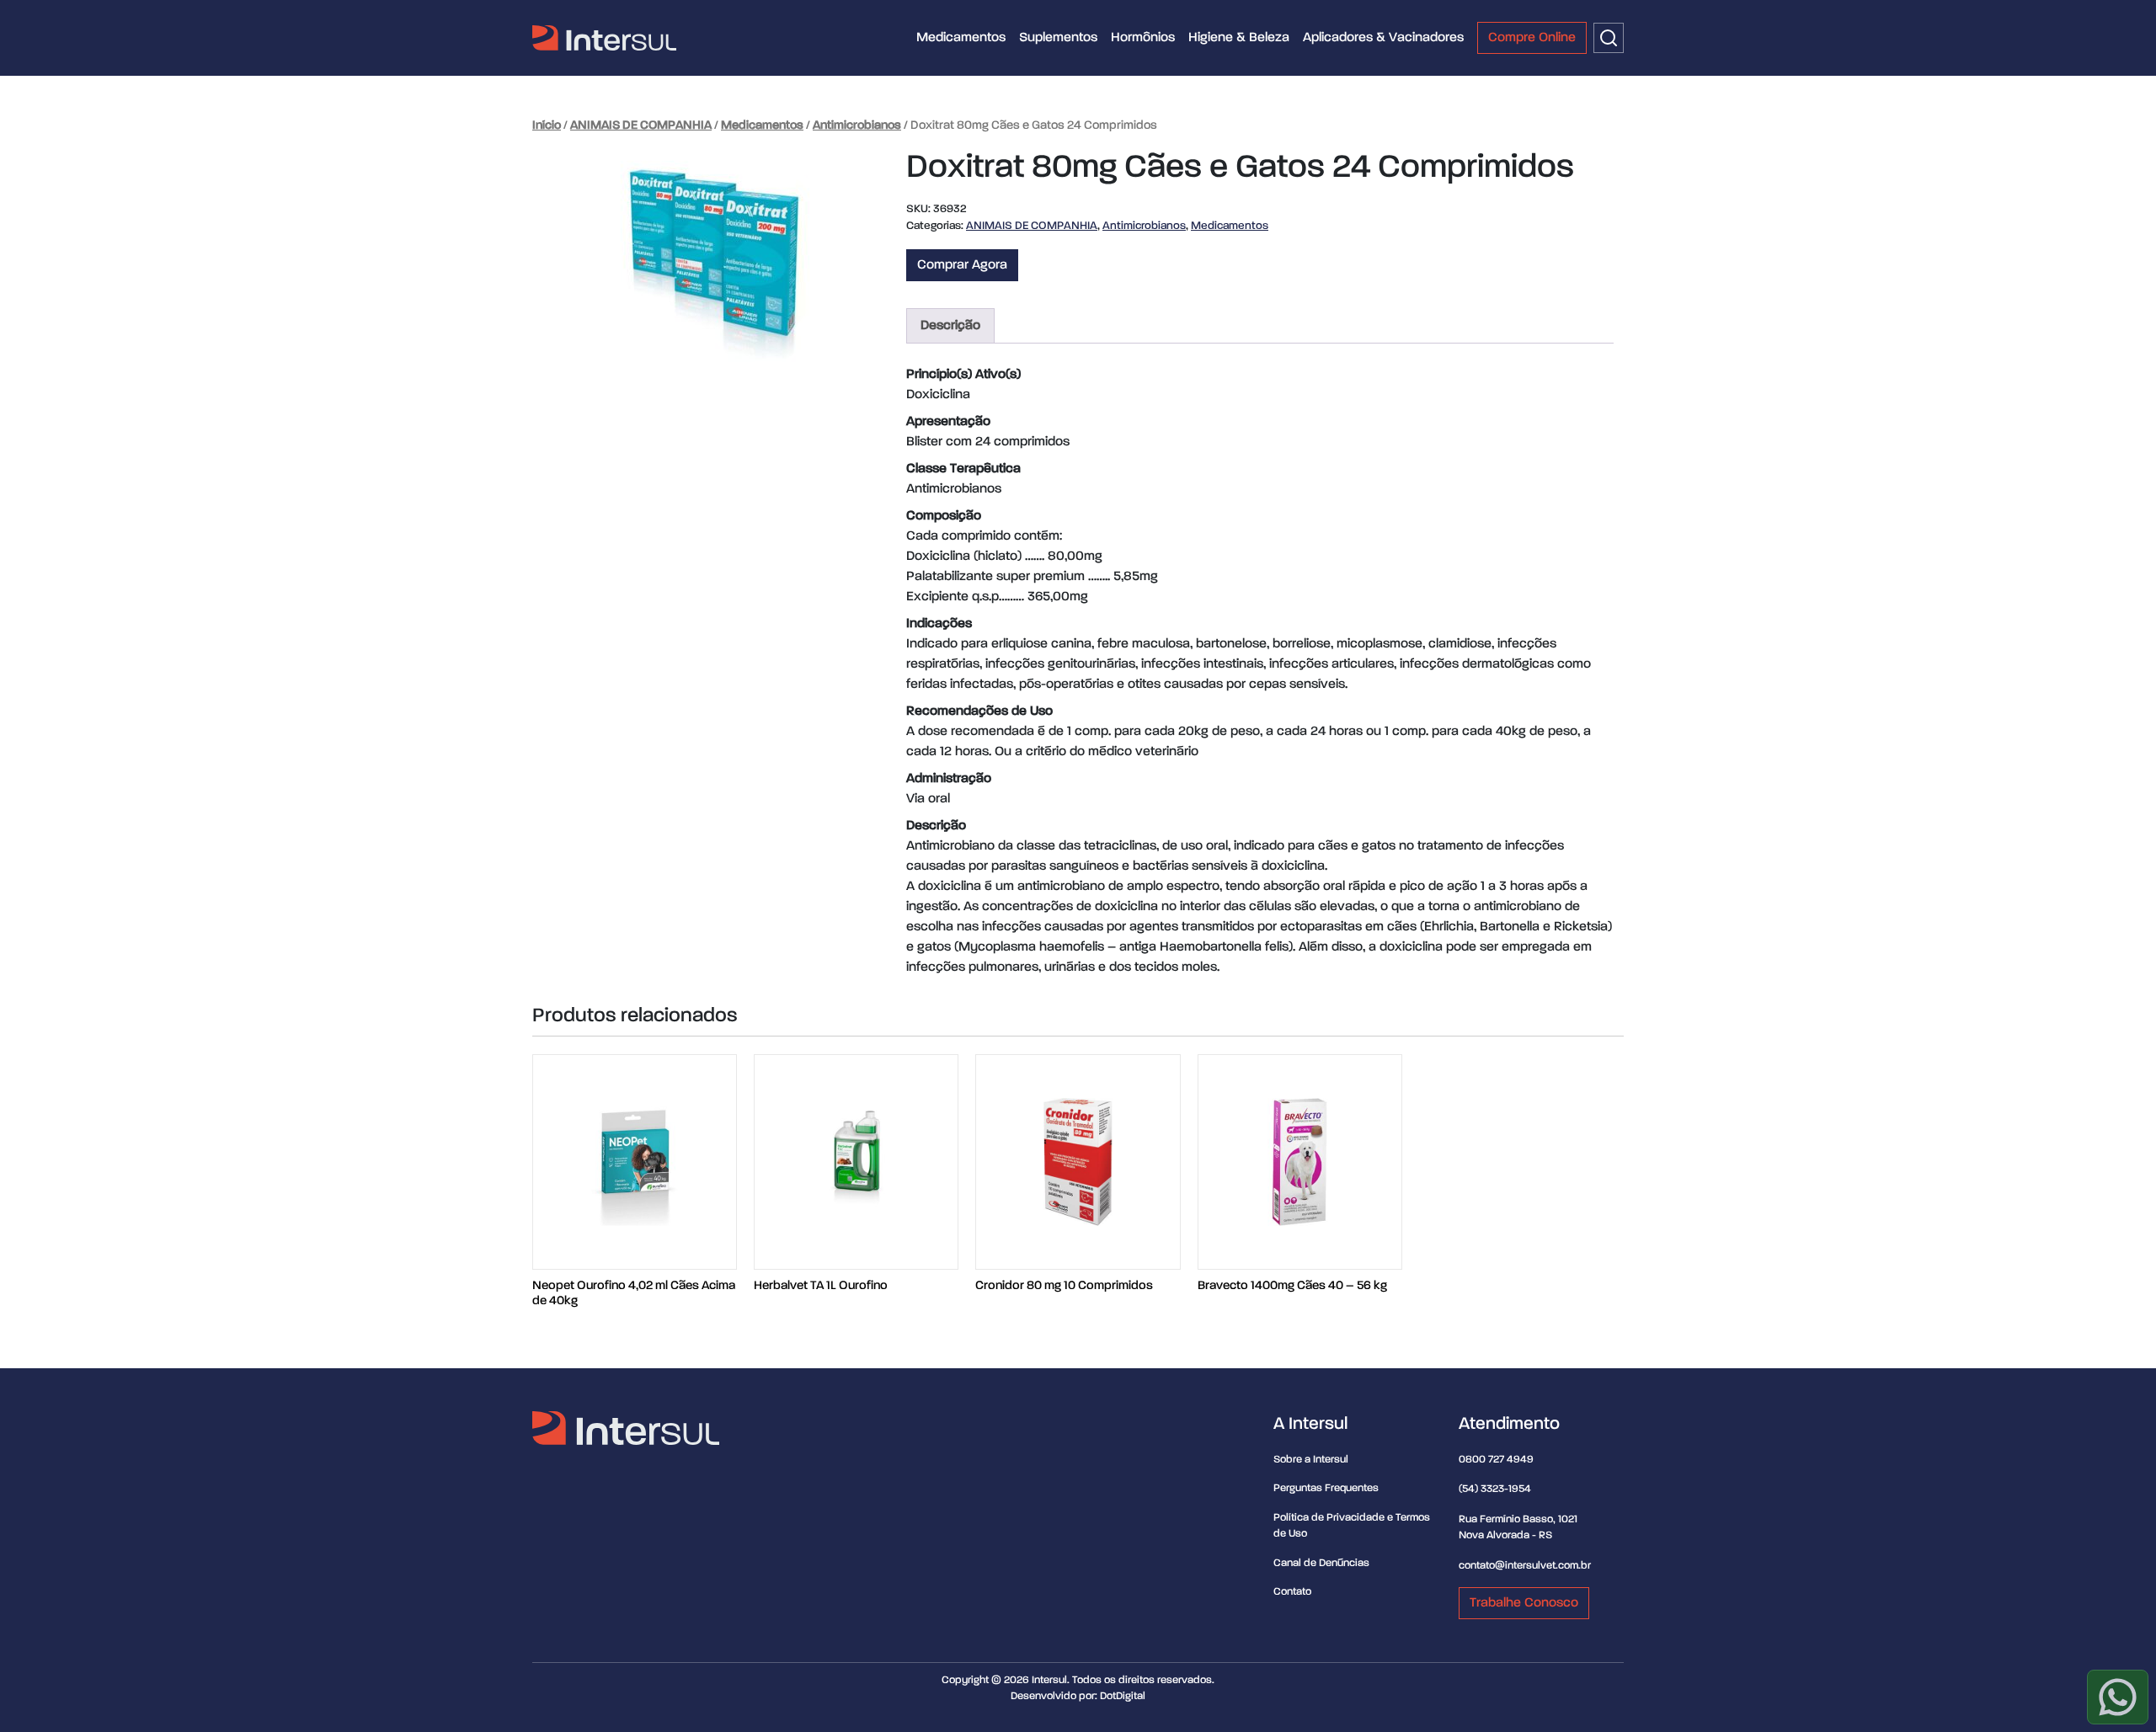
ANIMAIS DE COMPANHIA (641, 125)
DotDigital (1123, 1696)
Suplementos (1058, 38)
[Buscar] (1609, 38)
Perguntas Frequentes (1326, 1488)
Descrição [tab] (950, 326)
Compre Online (1532, 38)
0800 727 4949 (1496, 1460)
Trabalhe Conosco (1524, 1603)
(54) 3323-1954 (1495, 1489)
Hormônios (1143, 38)
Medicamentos (961, 38)
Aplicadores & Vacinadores (1383, 38)
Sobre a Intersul (1311, 1460)
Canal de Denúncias (1321, 1563)
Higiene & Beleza (1239, 38)
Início (547, 125)
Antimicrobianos (857, 125)
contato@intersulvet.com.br (1525, 1566)
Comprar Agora (962, 265)
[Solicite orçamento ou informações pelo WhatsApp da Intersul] (2118, 1697)
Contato (1292, 1592)
